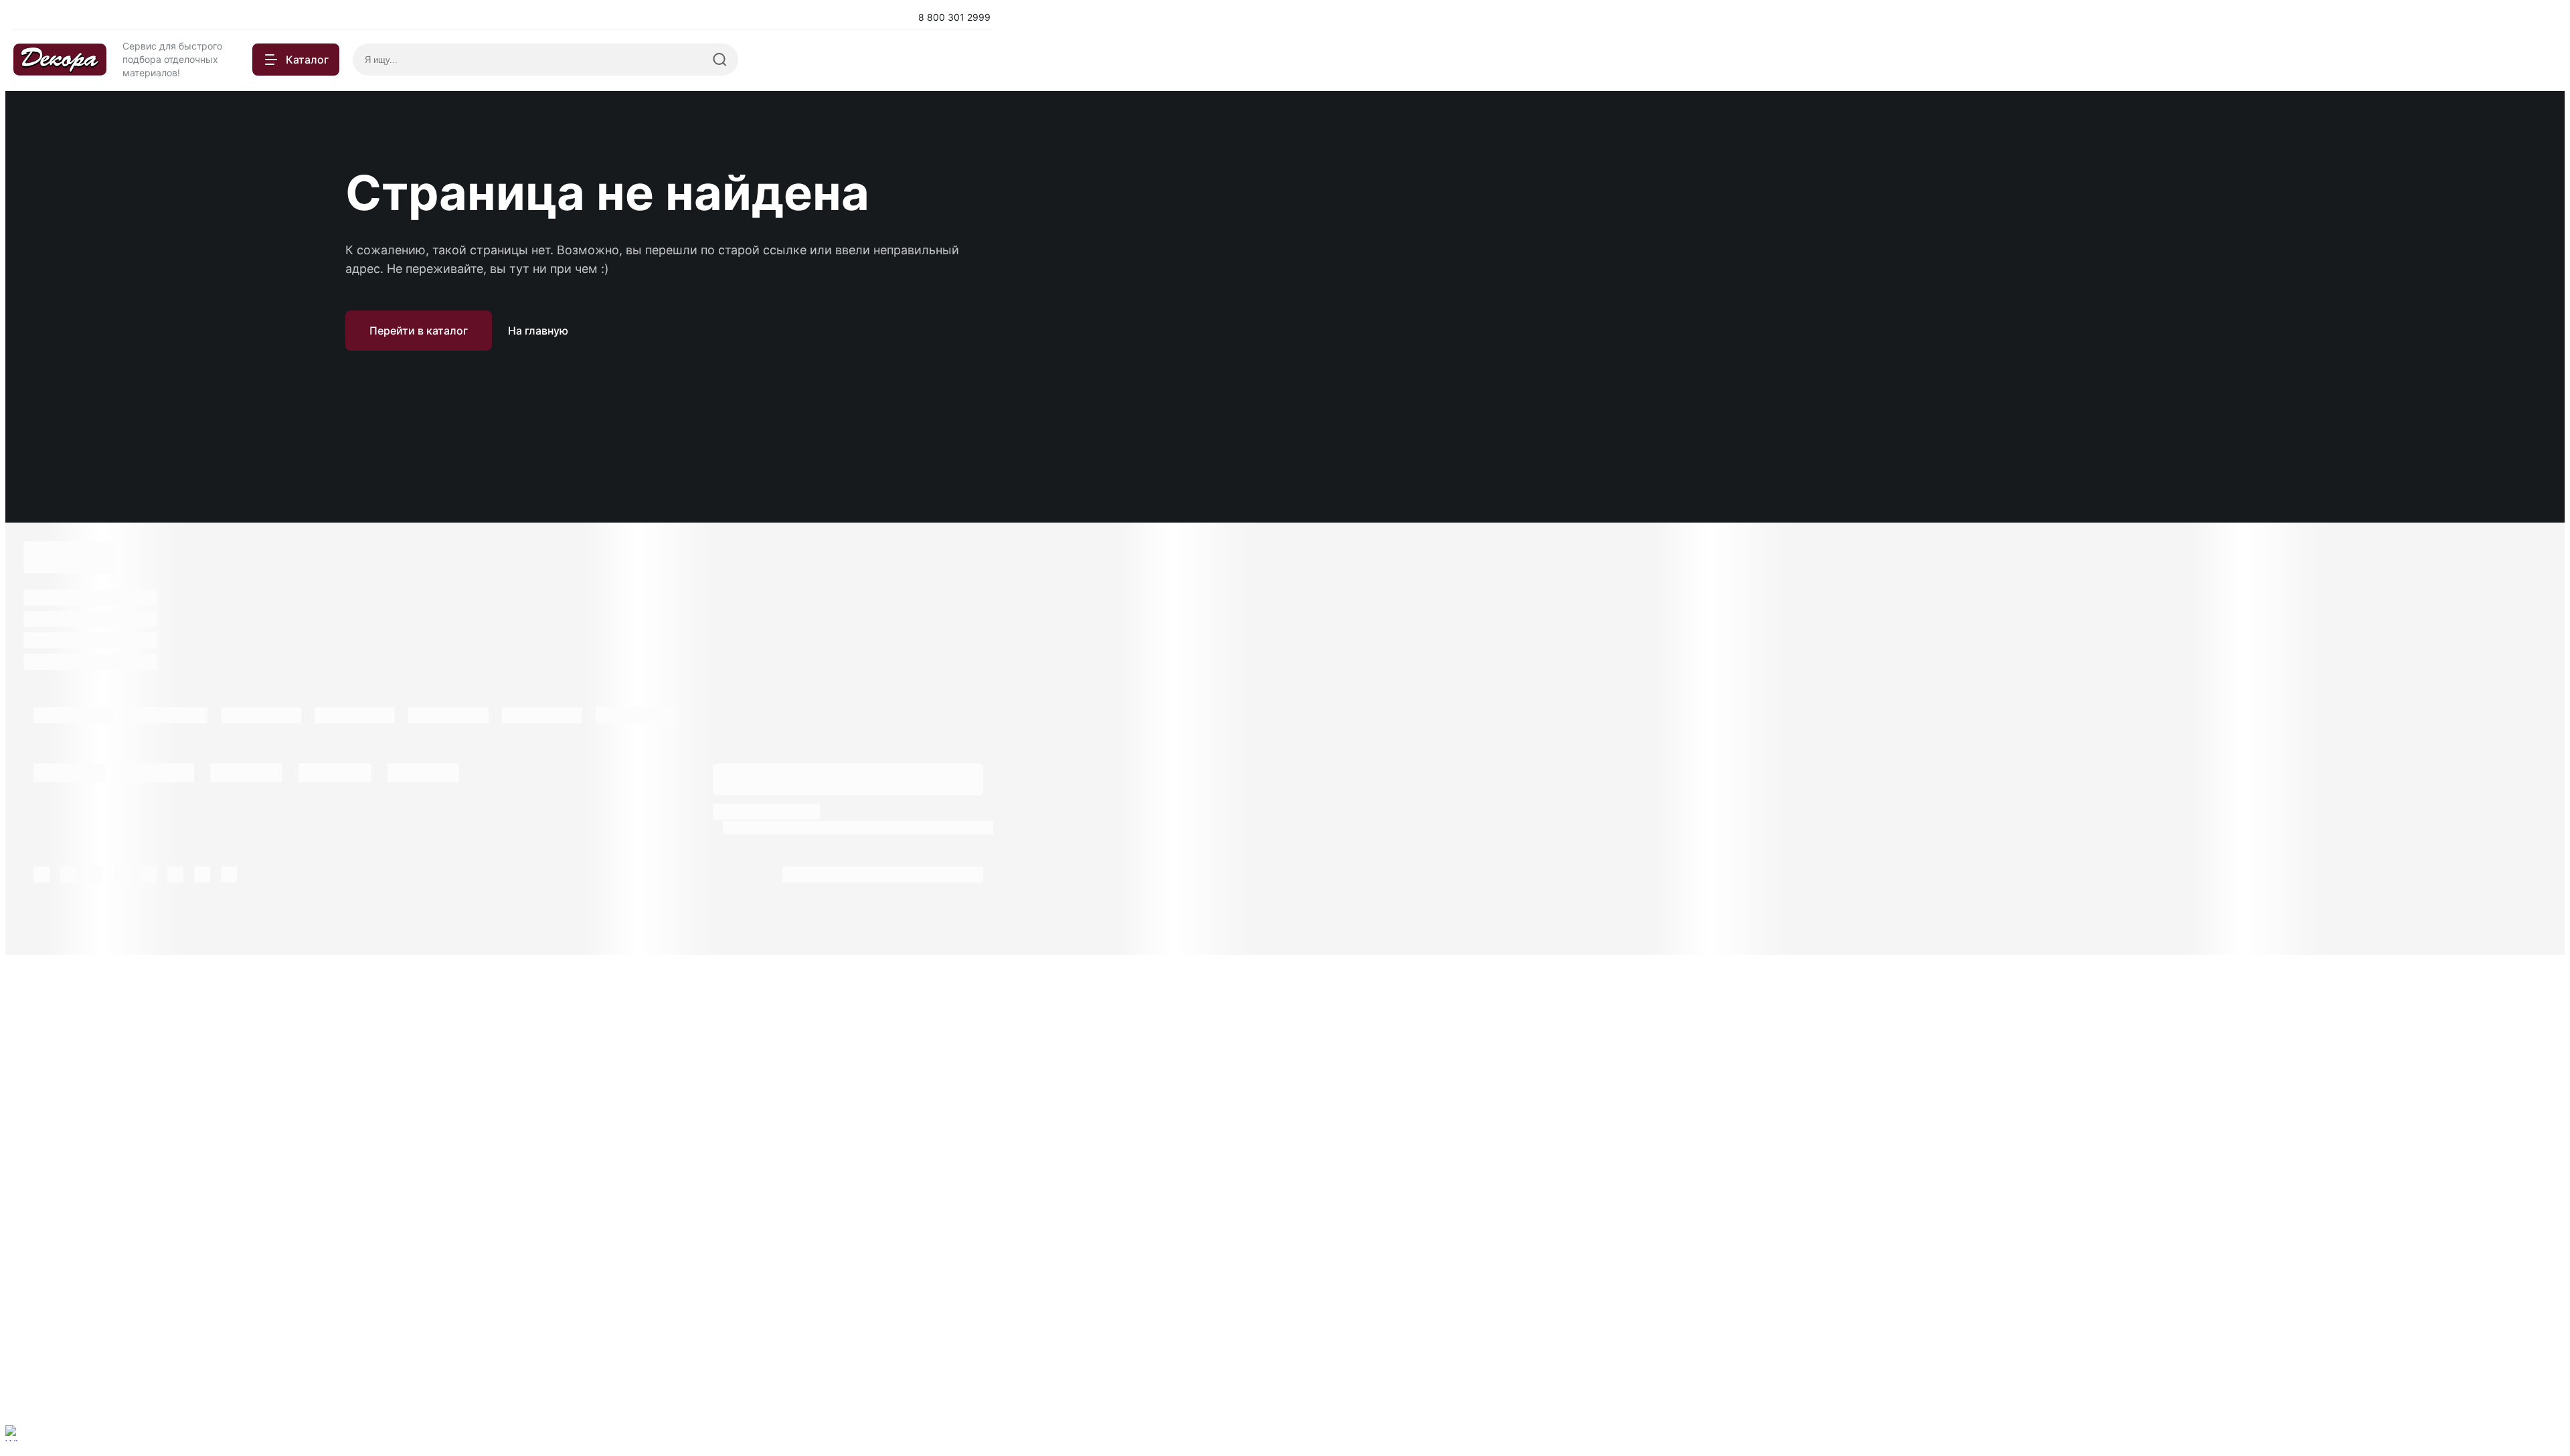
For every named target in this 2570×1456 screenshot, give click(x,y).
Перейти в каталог (419, 331)
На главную (538, 331)
